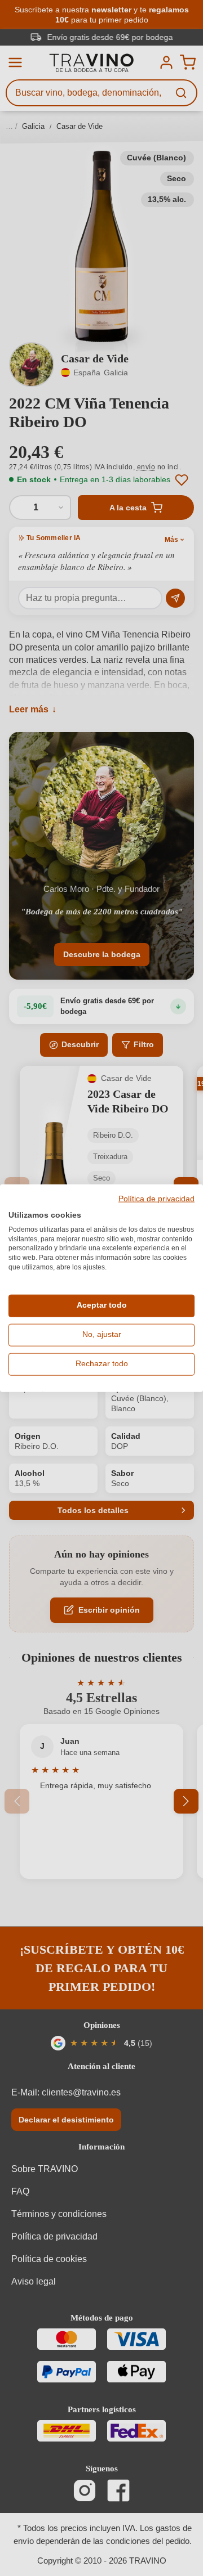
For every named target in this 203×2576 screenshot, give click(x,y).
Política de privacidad (156, 1199)
